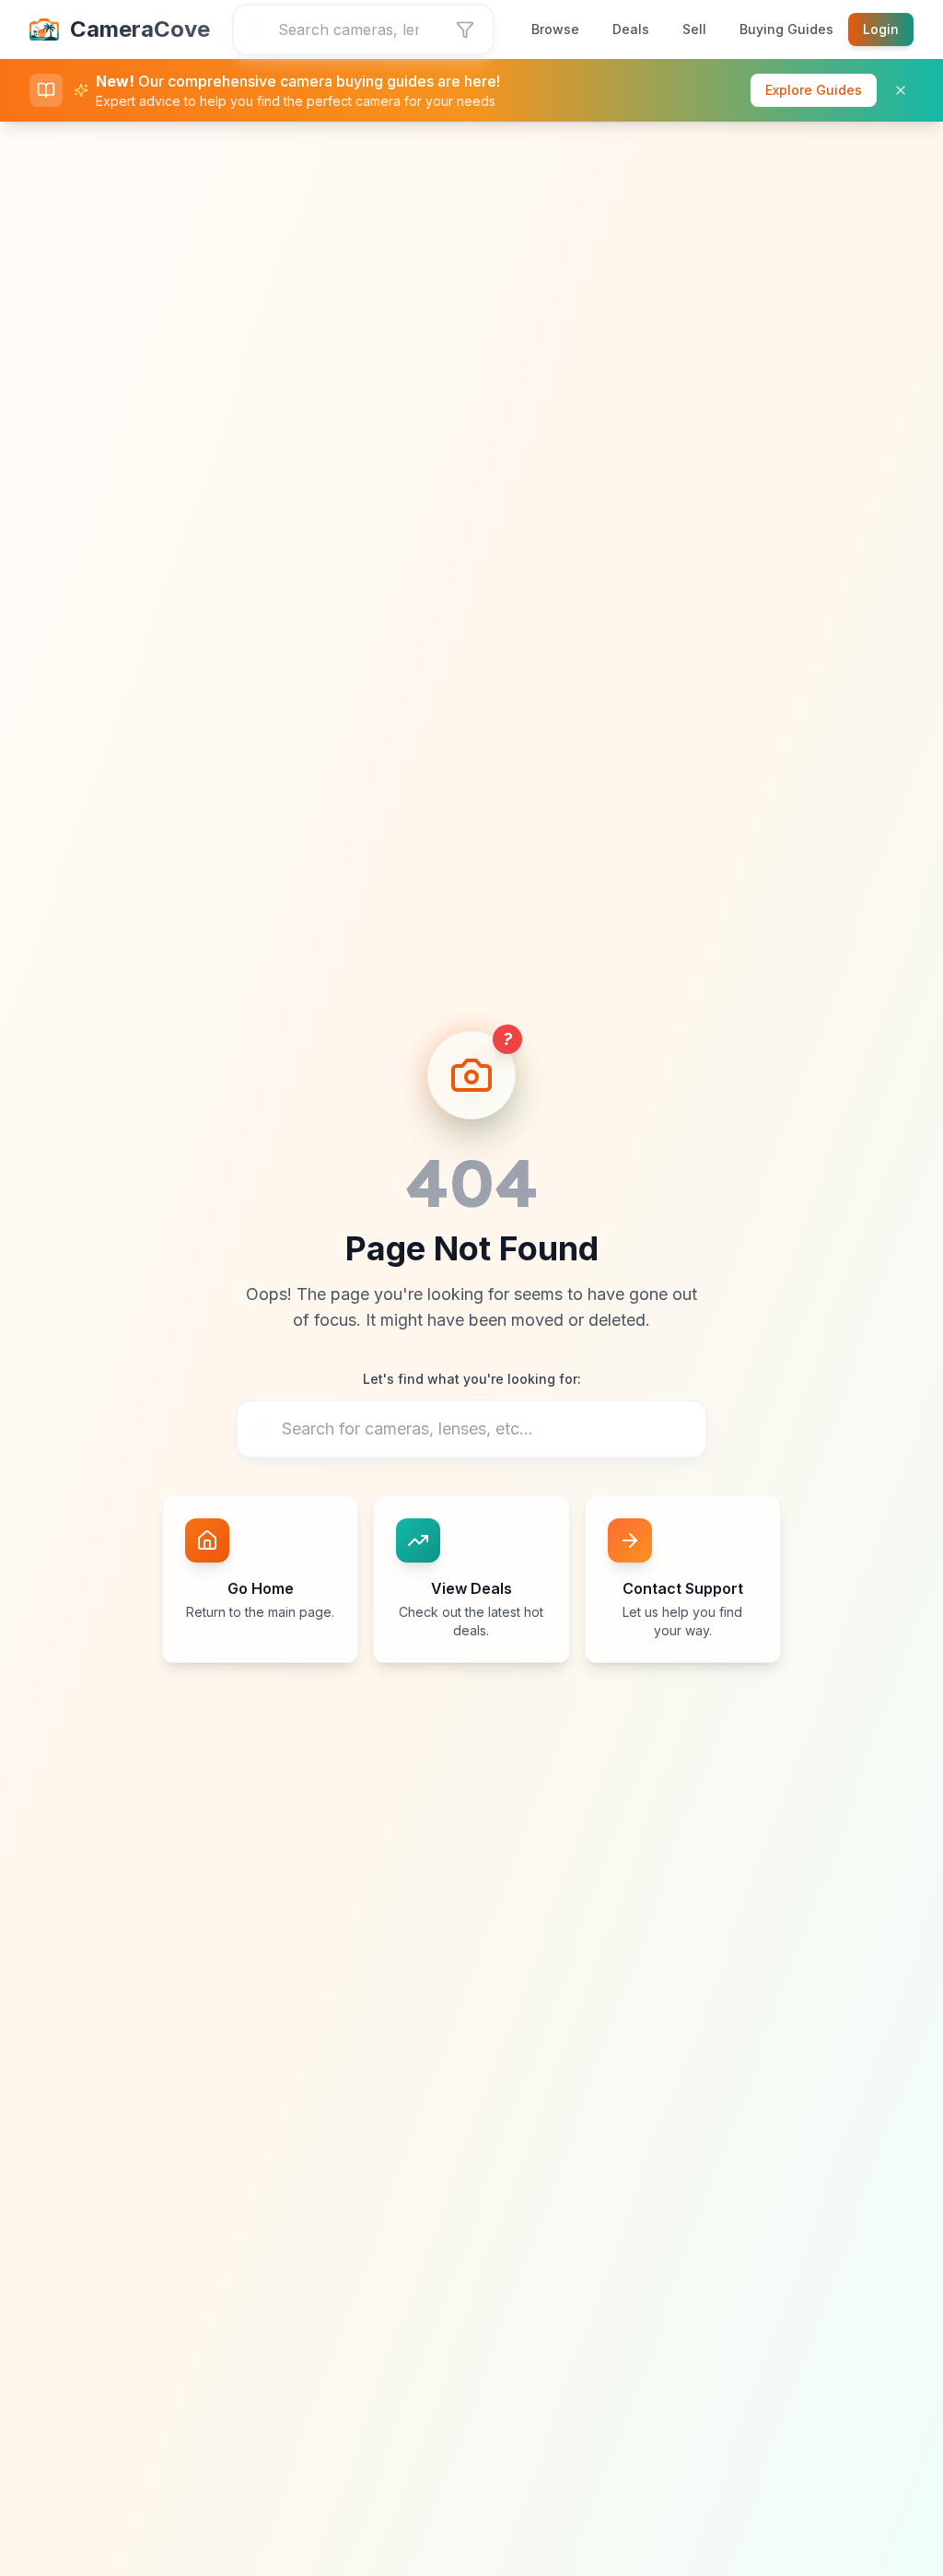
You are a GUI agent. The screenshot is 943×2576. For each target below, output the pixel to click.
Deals (631, 29)
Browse (555, 29)
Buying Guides (786, 29)
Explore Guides (814, 90)
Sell (694, 29)
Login (881, 29)
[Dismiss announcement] (901, 90)
